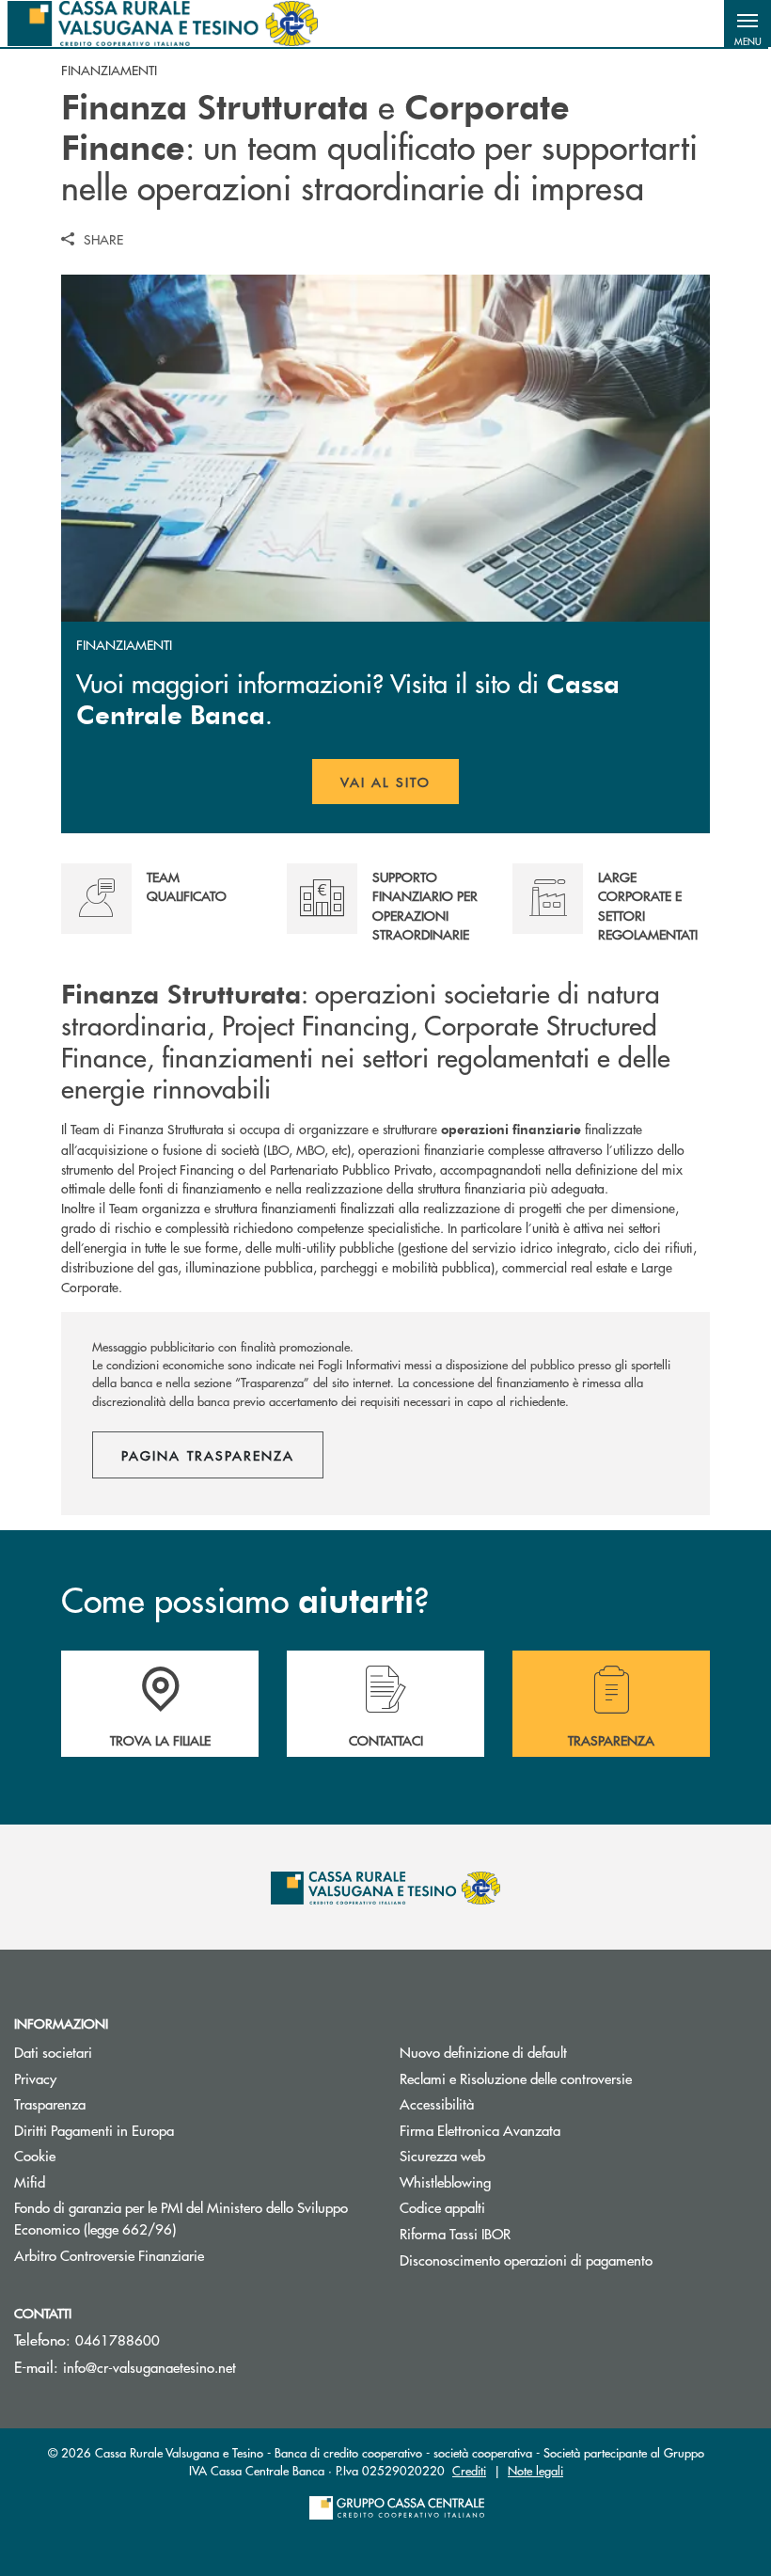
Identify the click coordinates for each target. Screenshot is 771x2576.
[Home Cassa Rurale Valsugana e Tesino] (163, 24)
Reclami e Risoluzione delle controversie (516, 2078)
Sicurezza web (442, 2155)
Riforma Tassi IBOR (526, 2233)
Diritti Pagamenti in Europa (165, 2130)
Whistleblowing (445, 2181)
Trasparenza (50, 2103)
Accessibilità (437, 2103)
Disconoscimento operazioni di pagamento (526, 2260)
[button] (747, 24)
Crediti (469, 2470)
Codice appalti (442, 2207)
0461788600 (118, 2339)
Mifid (30, 2181)
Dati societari (53, 2052)
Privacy (35, 2078)
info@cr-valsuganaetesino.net (149, 2367)
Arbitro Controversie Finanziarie (180, 2255)
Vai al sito (400, 788)
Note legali (535, 2470)
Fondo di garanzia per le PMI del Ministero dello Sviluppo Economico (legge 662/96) (181, 2218)
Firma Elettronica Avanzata (480, 2130)
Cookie (35, 2155)
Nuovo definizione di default (483, 2052)
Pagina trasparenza (208, 1455)
